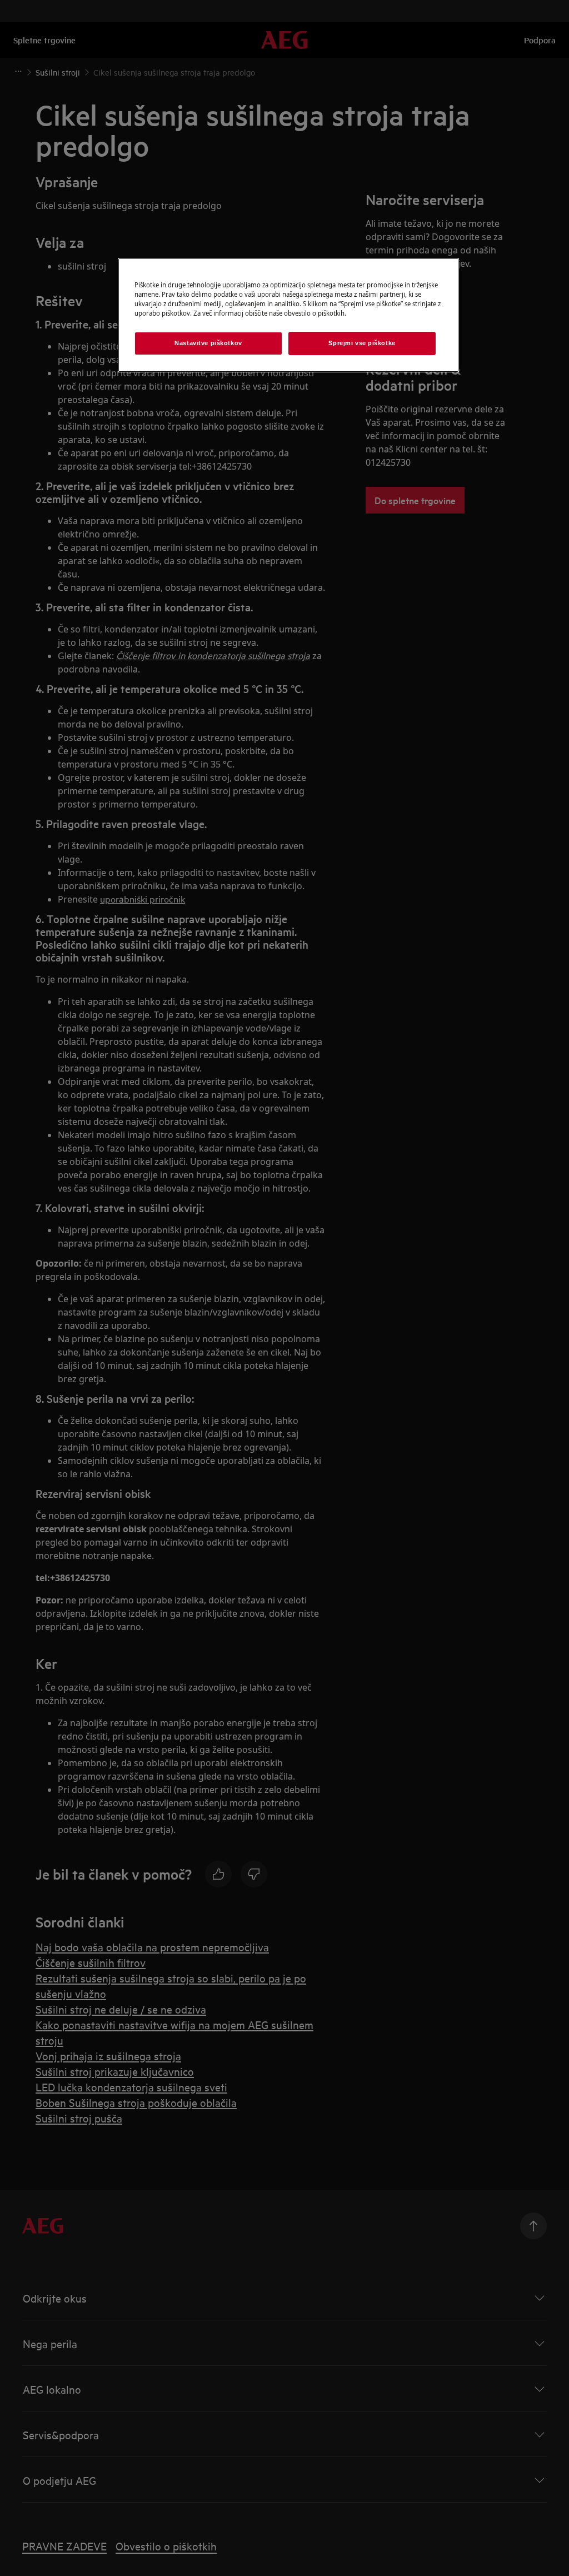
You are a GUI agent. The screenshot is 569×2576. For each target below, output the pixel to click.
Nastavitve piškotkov (208, 343)
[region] (288, 315)
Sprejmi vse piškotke (362, 343)
